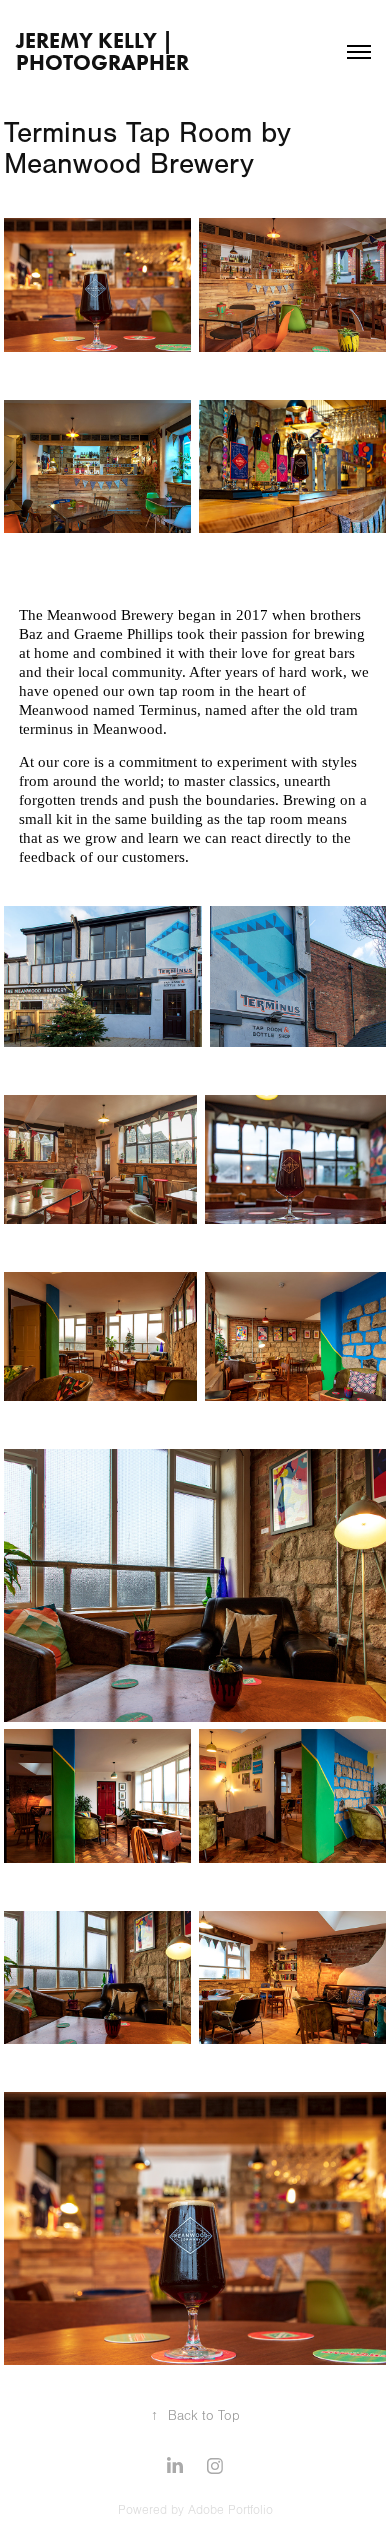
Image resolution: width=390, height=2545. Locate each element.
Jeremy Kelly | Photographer (102, 51)
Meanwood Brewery (110, 615)
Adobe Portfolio (230, 2510)
